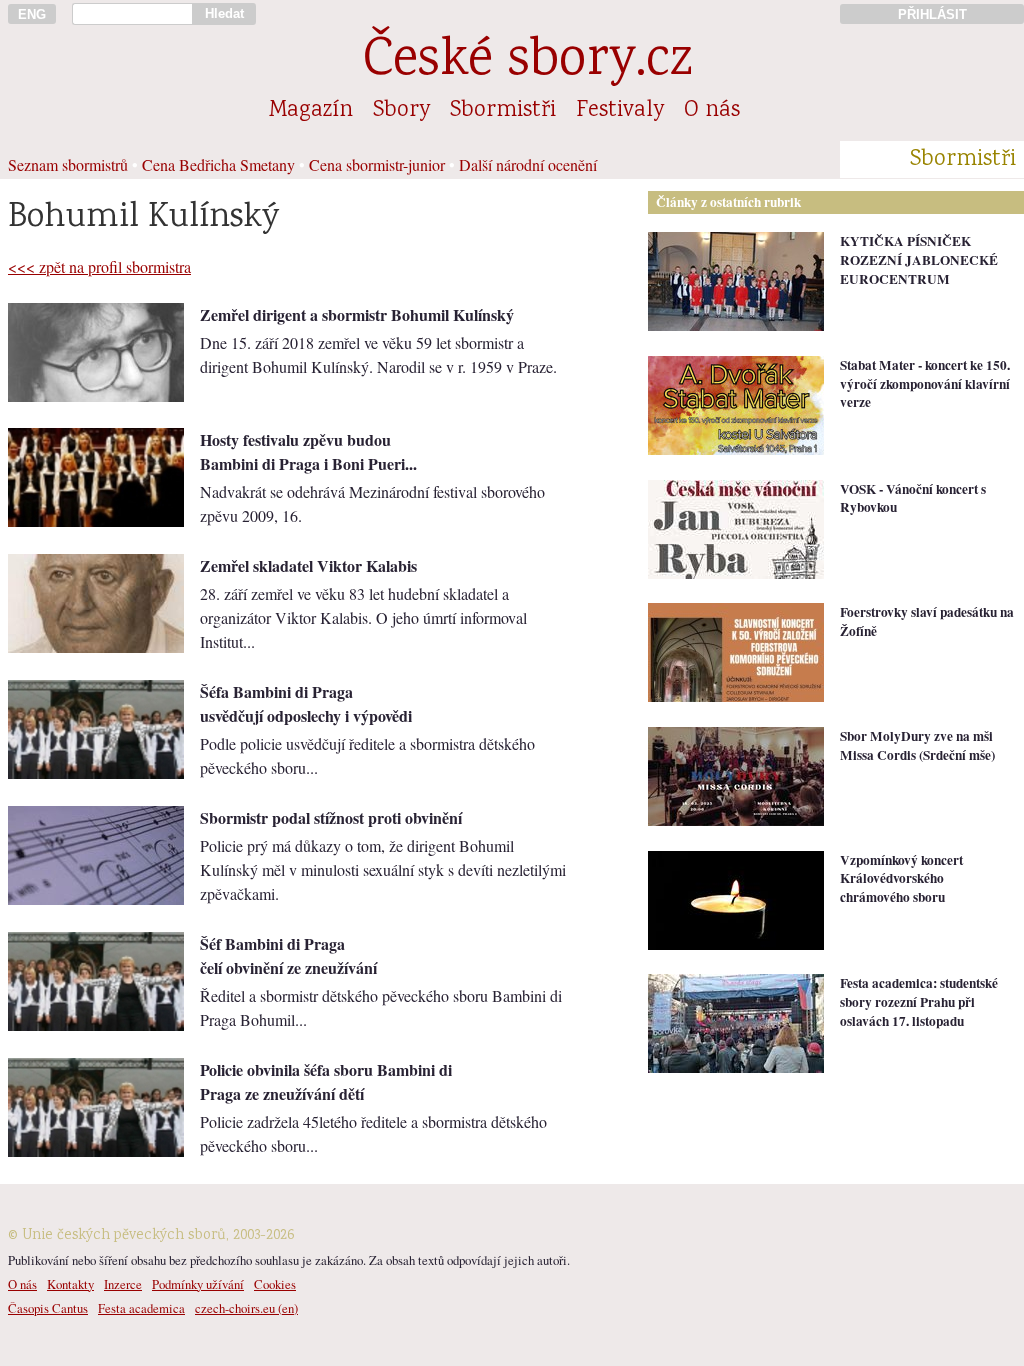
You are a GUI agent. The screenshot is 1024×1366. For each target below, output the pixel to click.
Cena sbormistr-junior (377, 164)
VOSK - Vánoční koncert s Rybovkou (913, 498)
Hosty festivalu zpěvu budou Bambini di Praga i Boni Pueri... (308, 451)
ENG (32, 14)
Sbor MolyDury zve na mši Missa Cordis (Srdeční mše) (917, 745)
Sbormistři (503, 111)
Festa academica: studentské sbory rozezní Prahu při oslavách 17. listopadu (919, 1001)
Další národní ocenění (528, 164)
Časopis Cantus (48, 1308)
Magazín (311, 111)
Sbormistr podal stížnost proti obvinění (331, 817)
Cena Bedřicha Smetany (218, 164)
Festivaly (620, 111)
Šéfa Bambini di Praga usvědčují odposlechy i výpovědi (306, 703)
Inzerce (123, 1284)
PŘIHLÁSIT (932, 14)
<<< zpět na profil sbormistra (99, 266)
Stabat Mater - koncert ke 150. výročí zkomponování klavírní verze (925, 383)
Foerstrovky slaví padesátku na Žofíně (927, 621)
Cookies (275, 1284)
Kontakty (70, 1284)
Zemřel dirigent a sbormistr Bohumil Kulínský (357, 314)
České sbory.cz (527, 62)
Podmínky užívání (198, 1284)
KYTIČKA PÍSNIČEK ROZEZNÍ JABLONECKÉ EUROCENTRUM (919, 259)
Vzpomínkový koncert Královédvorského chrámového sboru (901, 878)
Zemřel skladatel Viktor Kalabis (308, 565)
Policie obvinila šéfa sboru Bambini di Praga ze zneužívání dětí (326, 1081)
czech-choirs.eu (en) (246, 1308)
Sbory (401, 111)
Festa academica (141, 1308)
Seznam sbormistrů (68, 164)
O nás (712, 111)
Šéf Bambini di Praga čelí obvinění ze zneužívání (288, 955)
